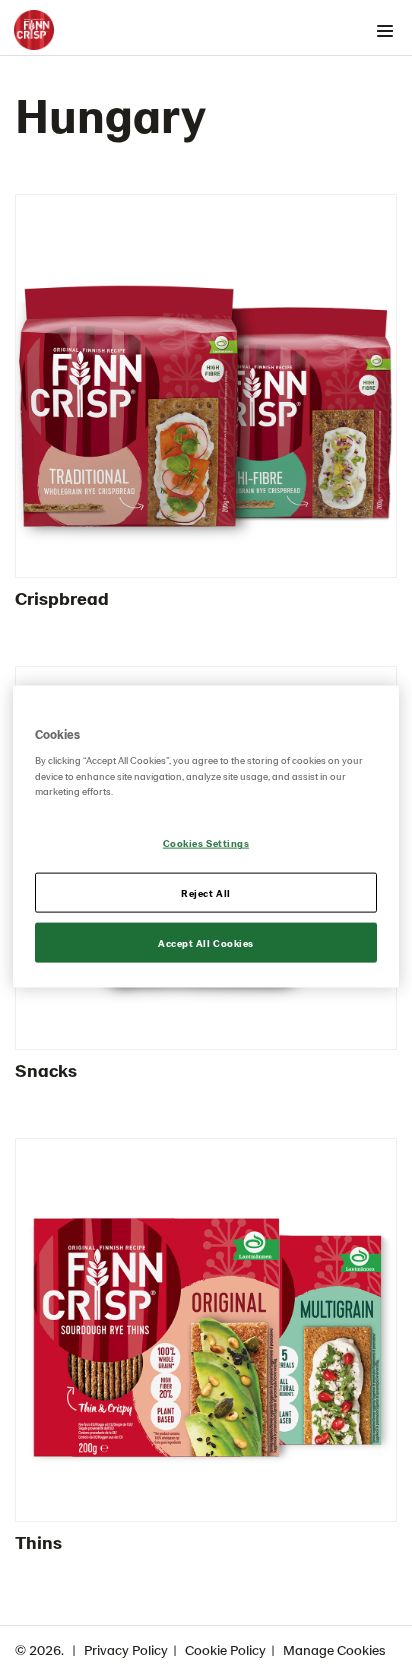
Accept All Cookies (205, 943)
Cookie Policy (225, 1649)
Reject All (205, 892)
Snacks (46, 1069)
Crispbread (62, 597)
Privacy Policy (126, 1649)
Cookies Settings (206, 843)
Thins (38, 1541)
